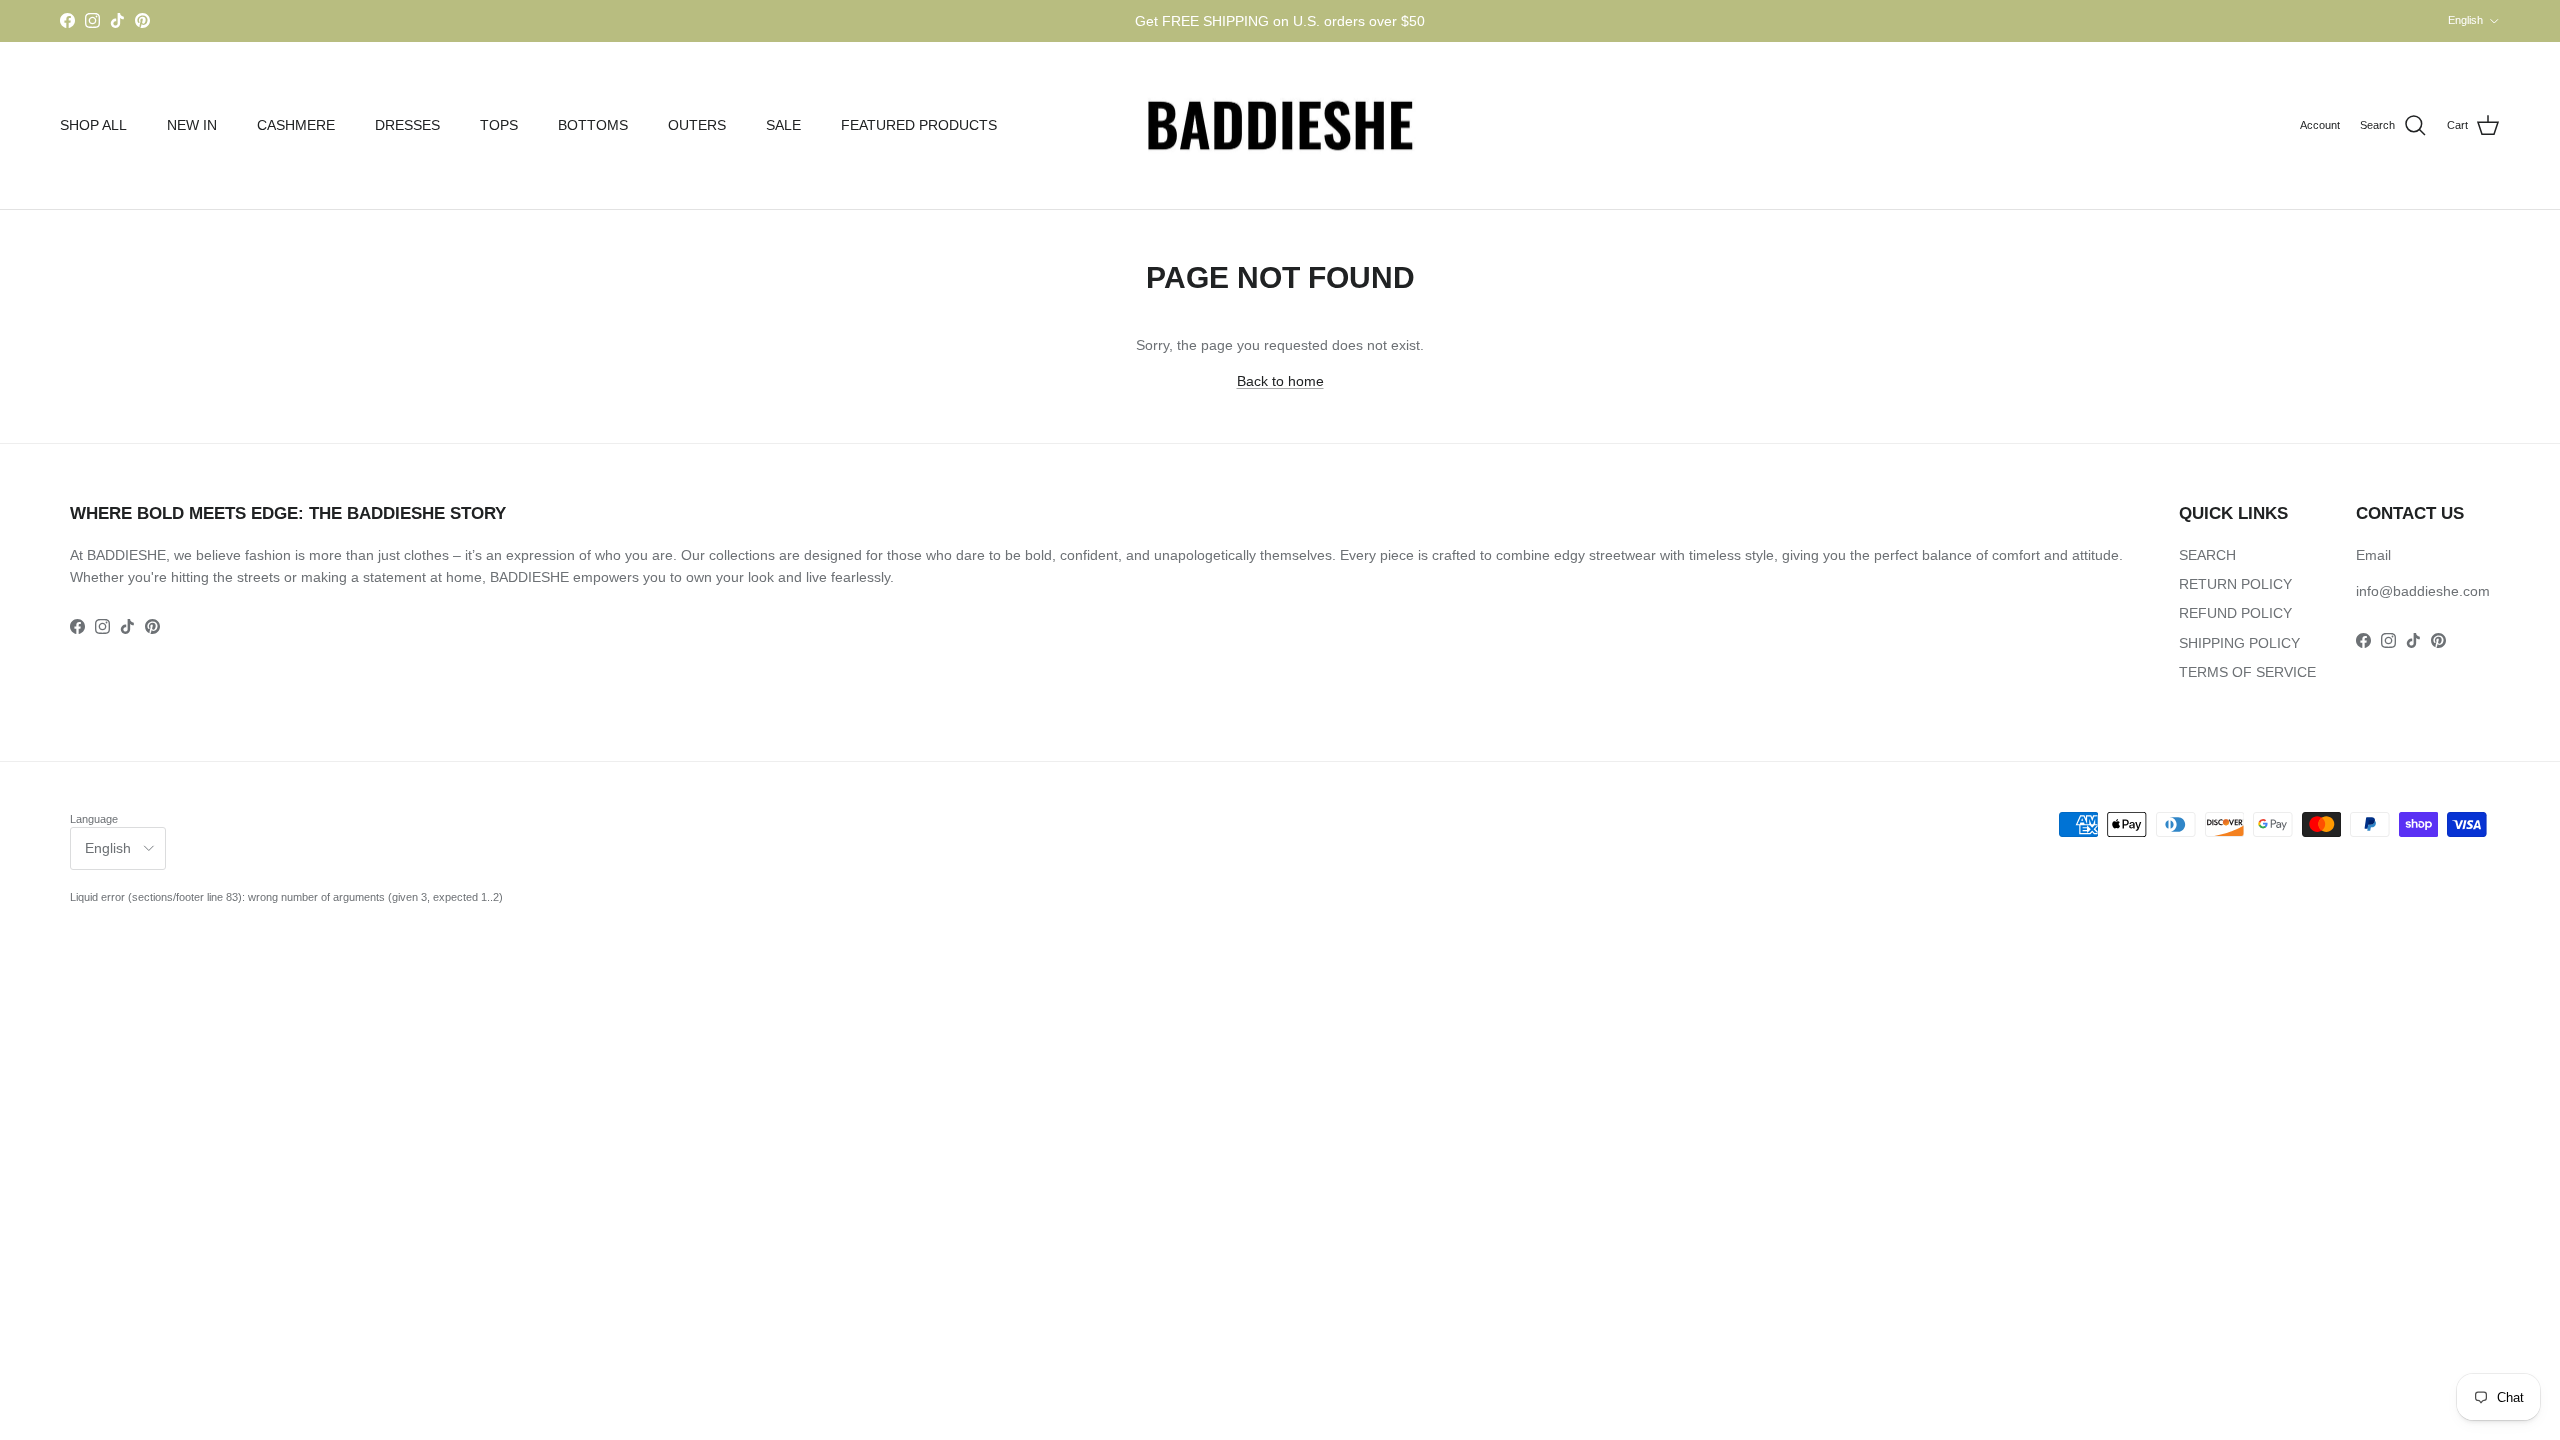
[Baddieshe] (1280, 126)
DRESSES (407, 125)
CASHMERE (296, 125)
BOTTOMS (593, 125)
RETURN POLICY (2235, 584)
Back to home (1280, 381)
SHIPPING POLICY (2239, 643)
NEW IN (192, 125)
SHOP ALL (93, 125)
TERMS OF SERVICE (2247, 672)
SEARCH (2207, 555)
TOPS (499, 125)
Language (94, 819)
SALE (783, 125)
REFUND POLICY (2235, 613)
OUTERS (697, 125)
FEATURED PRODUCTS (919, 125)
